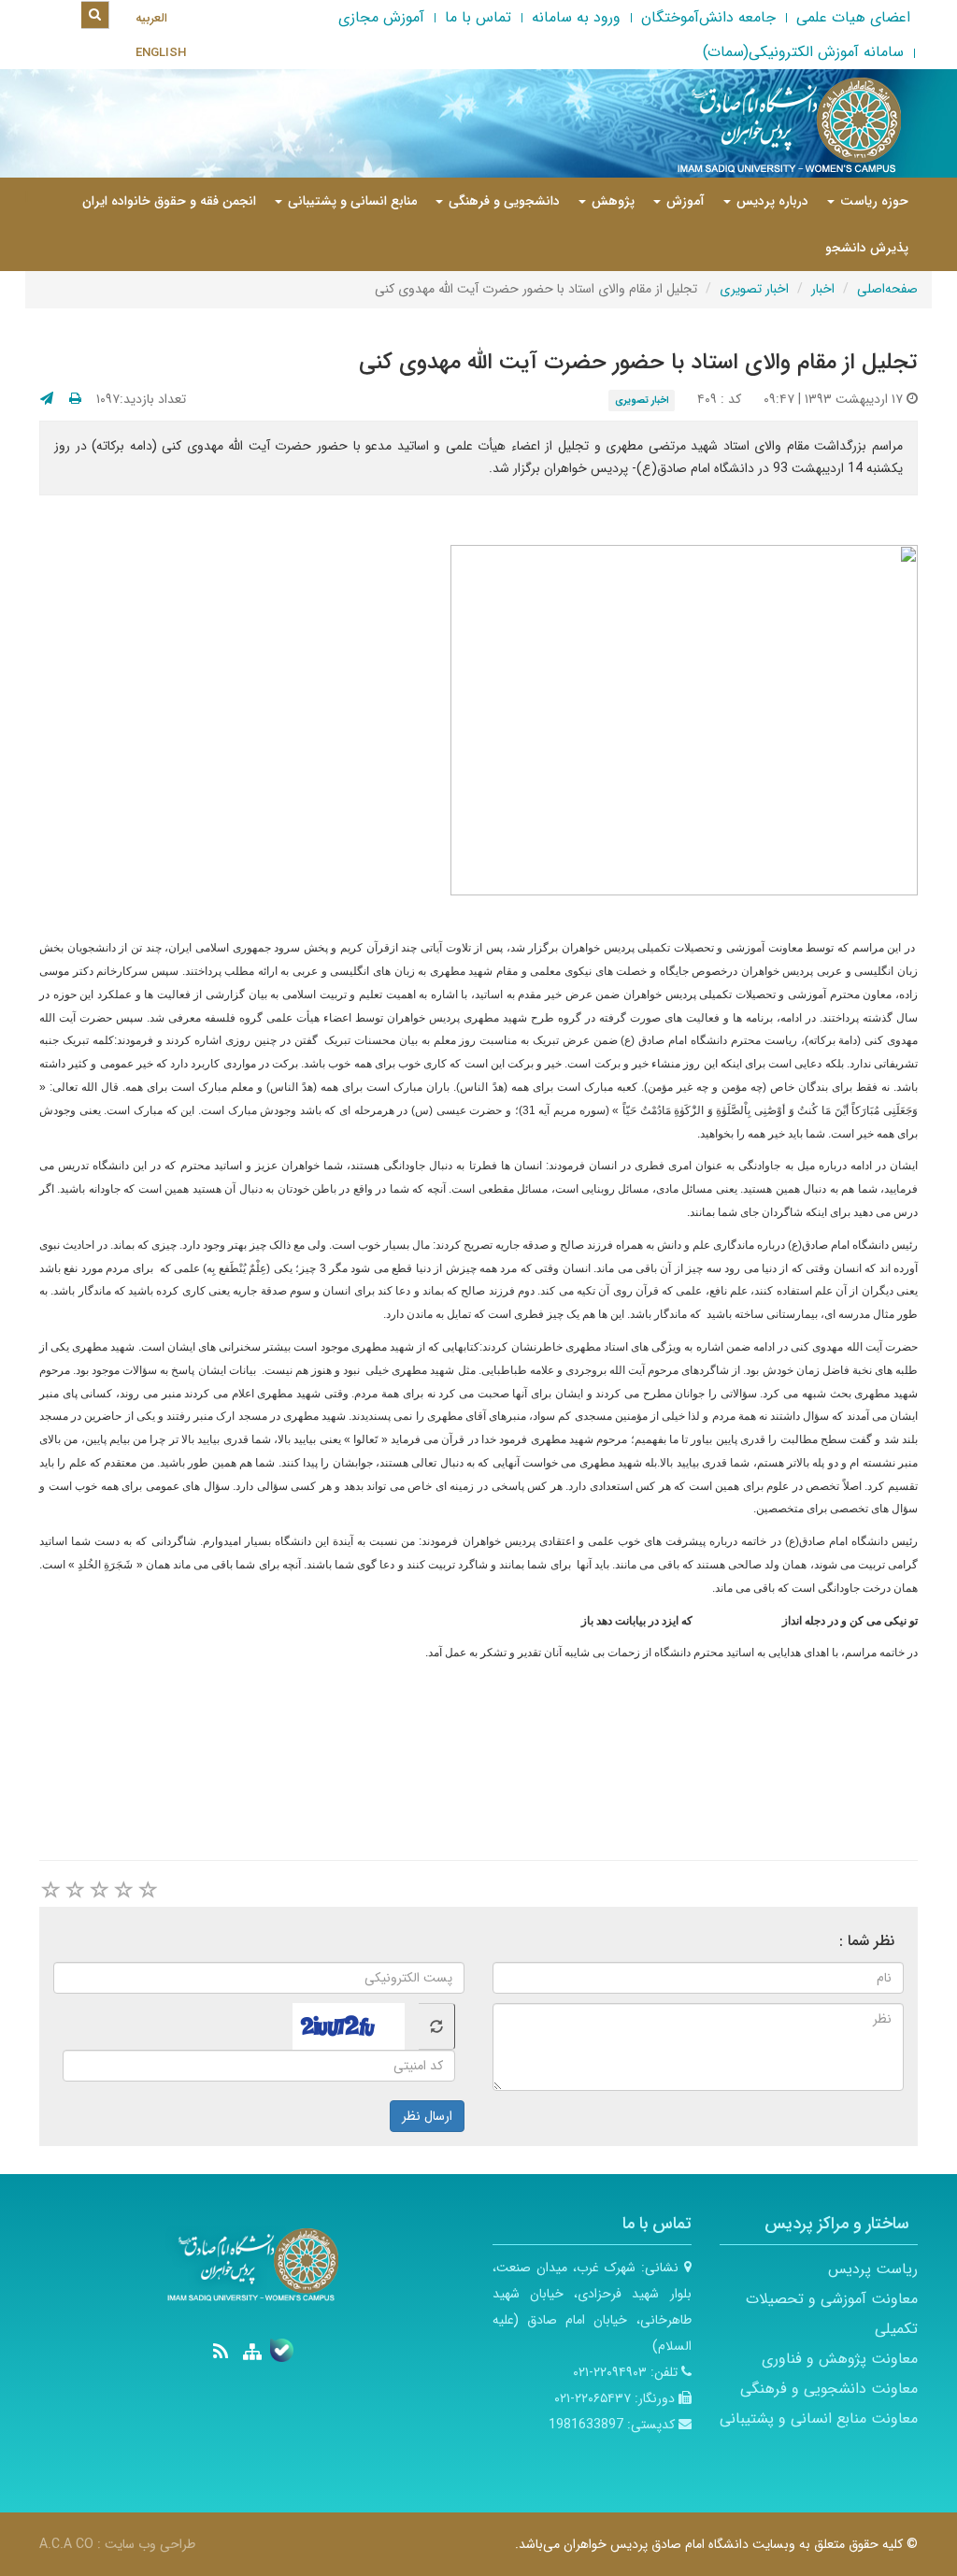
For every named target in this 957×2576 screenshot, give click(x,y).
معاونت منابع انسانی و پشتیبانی (819, 2419)
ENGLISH (161, 53)
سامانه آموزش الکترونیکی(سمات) (803, 52)
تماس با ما (478, 17)
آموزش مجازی (381, 17)
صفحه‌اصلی (887, 289)
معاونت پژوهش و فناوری (840, 2359)
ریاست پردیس (873, 2269)
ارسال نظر (427, 2116)
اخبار (823, 289)
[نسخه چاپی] (75, 399)
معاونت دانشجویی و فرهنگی (829, 2389)
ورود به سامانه (576, 17)
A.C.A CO (66, 2544)
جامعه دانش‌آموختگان (708, 17)
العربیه (151, 18)
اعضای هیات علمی (853, 17)
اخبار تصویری (754, 289)
